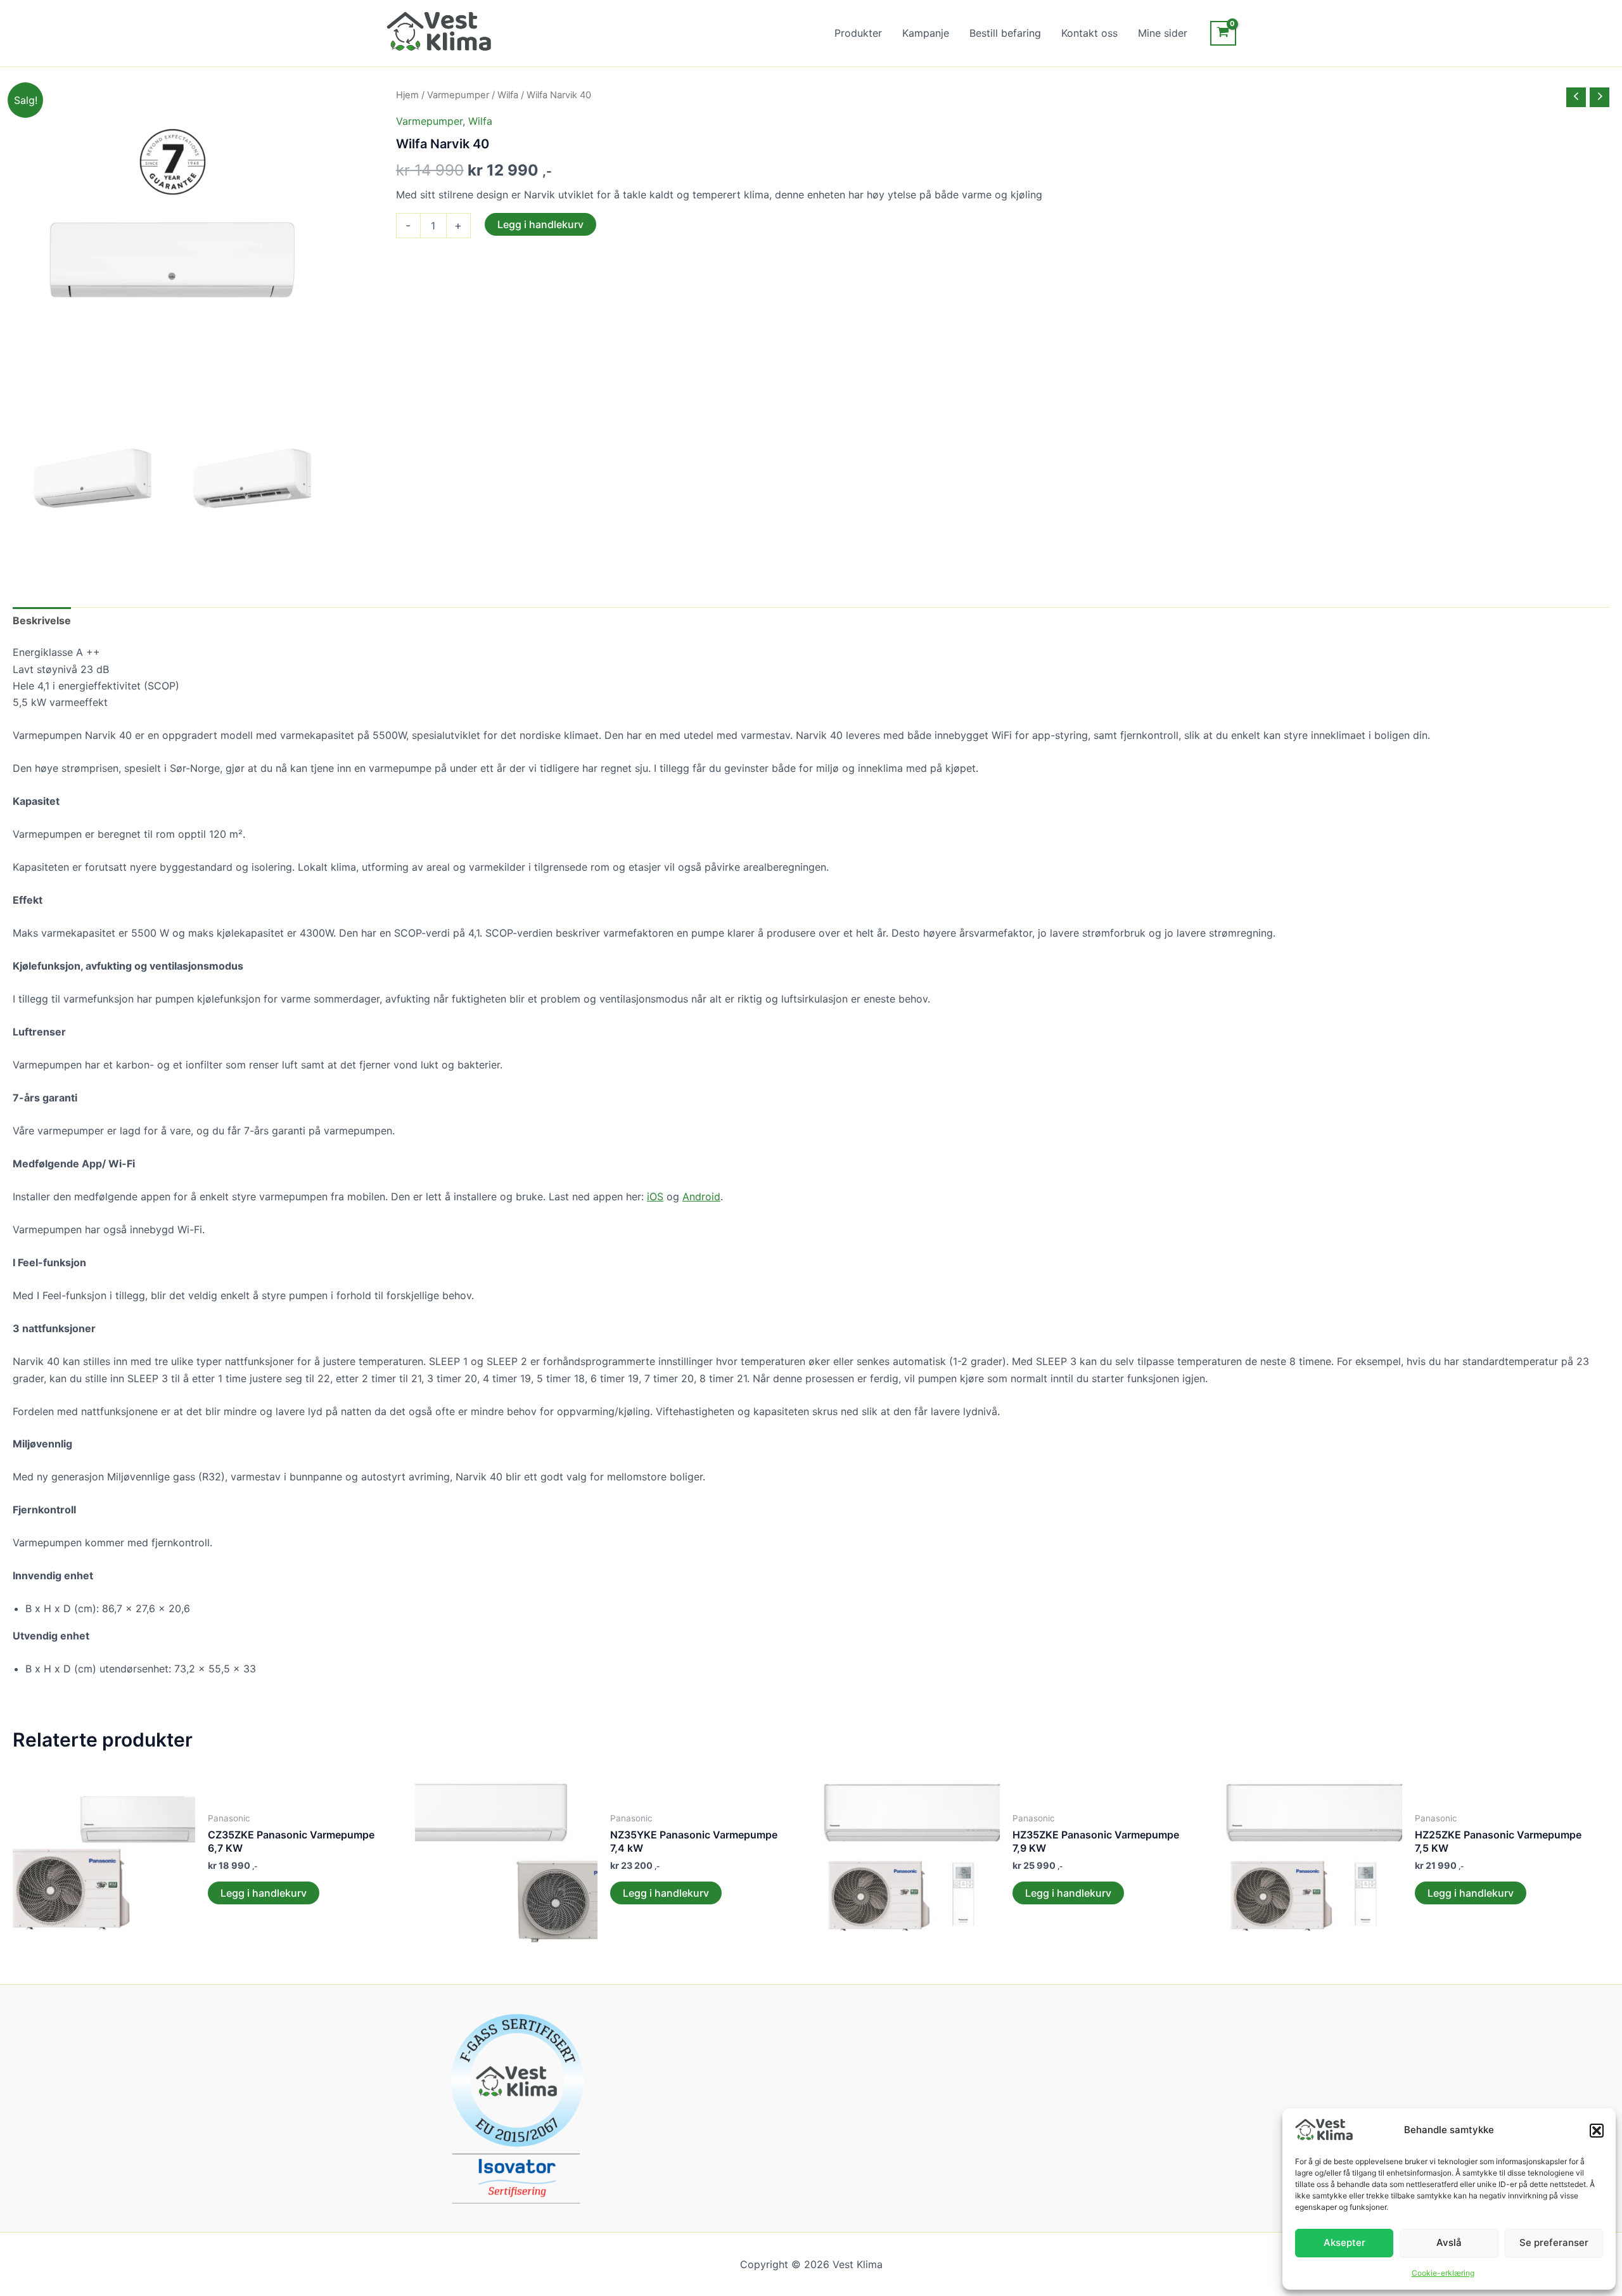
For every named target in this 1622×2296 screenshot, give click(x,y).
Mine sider (1163, 33)
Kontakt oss (1089, 33)
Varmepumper (458, 95)
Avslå (1449, 2242)
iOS (655, 1196)
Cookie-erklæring (1443, 2273)
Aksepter (1344, 2242)
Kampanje (926, 33)
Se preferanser (1554, 2242)
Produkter (858, 33)
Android (701, 1196)
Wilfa (508, 95)
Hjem (407, 95)
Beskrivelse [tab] (42, 620)
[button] (1597, 2131)
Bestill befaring (1005, 33)
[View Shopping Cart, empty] (1223, 33)
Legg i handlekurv (540, 224)
